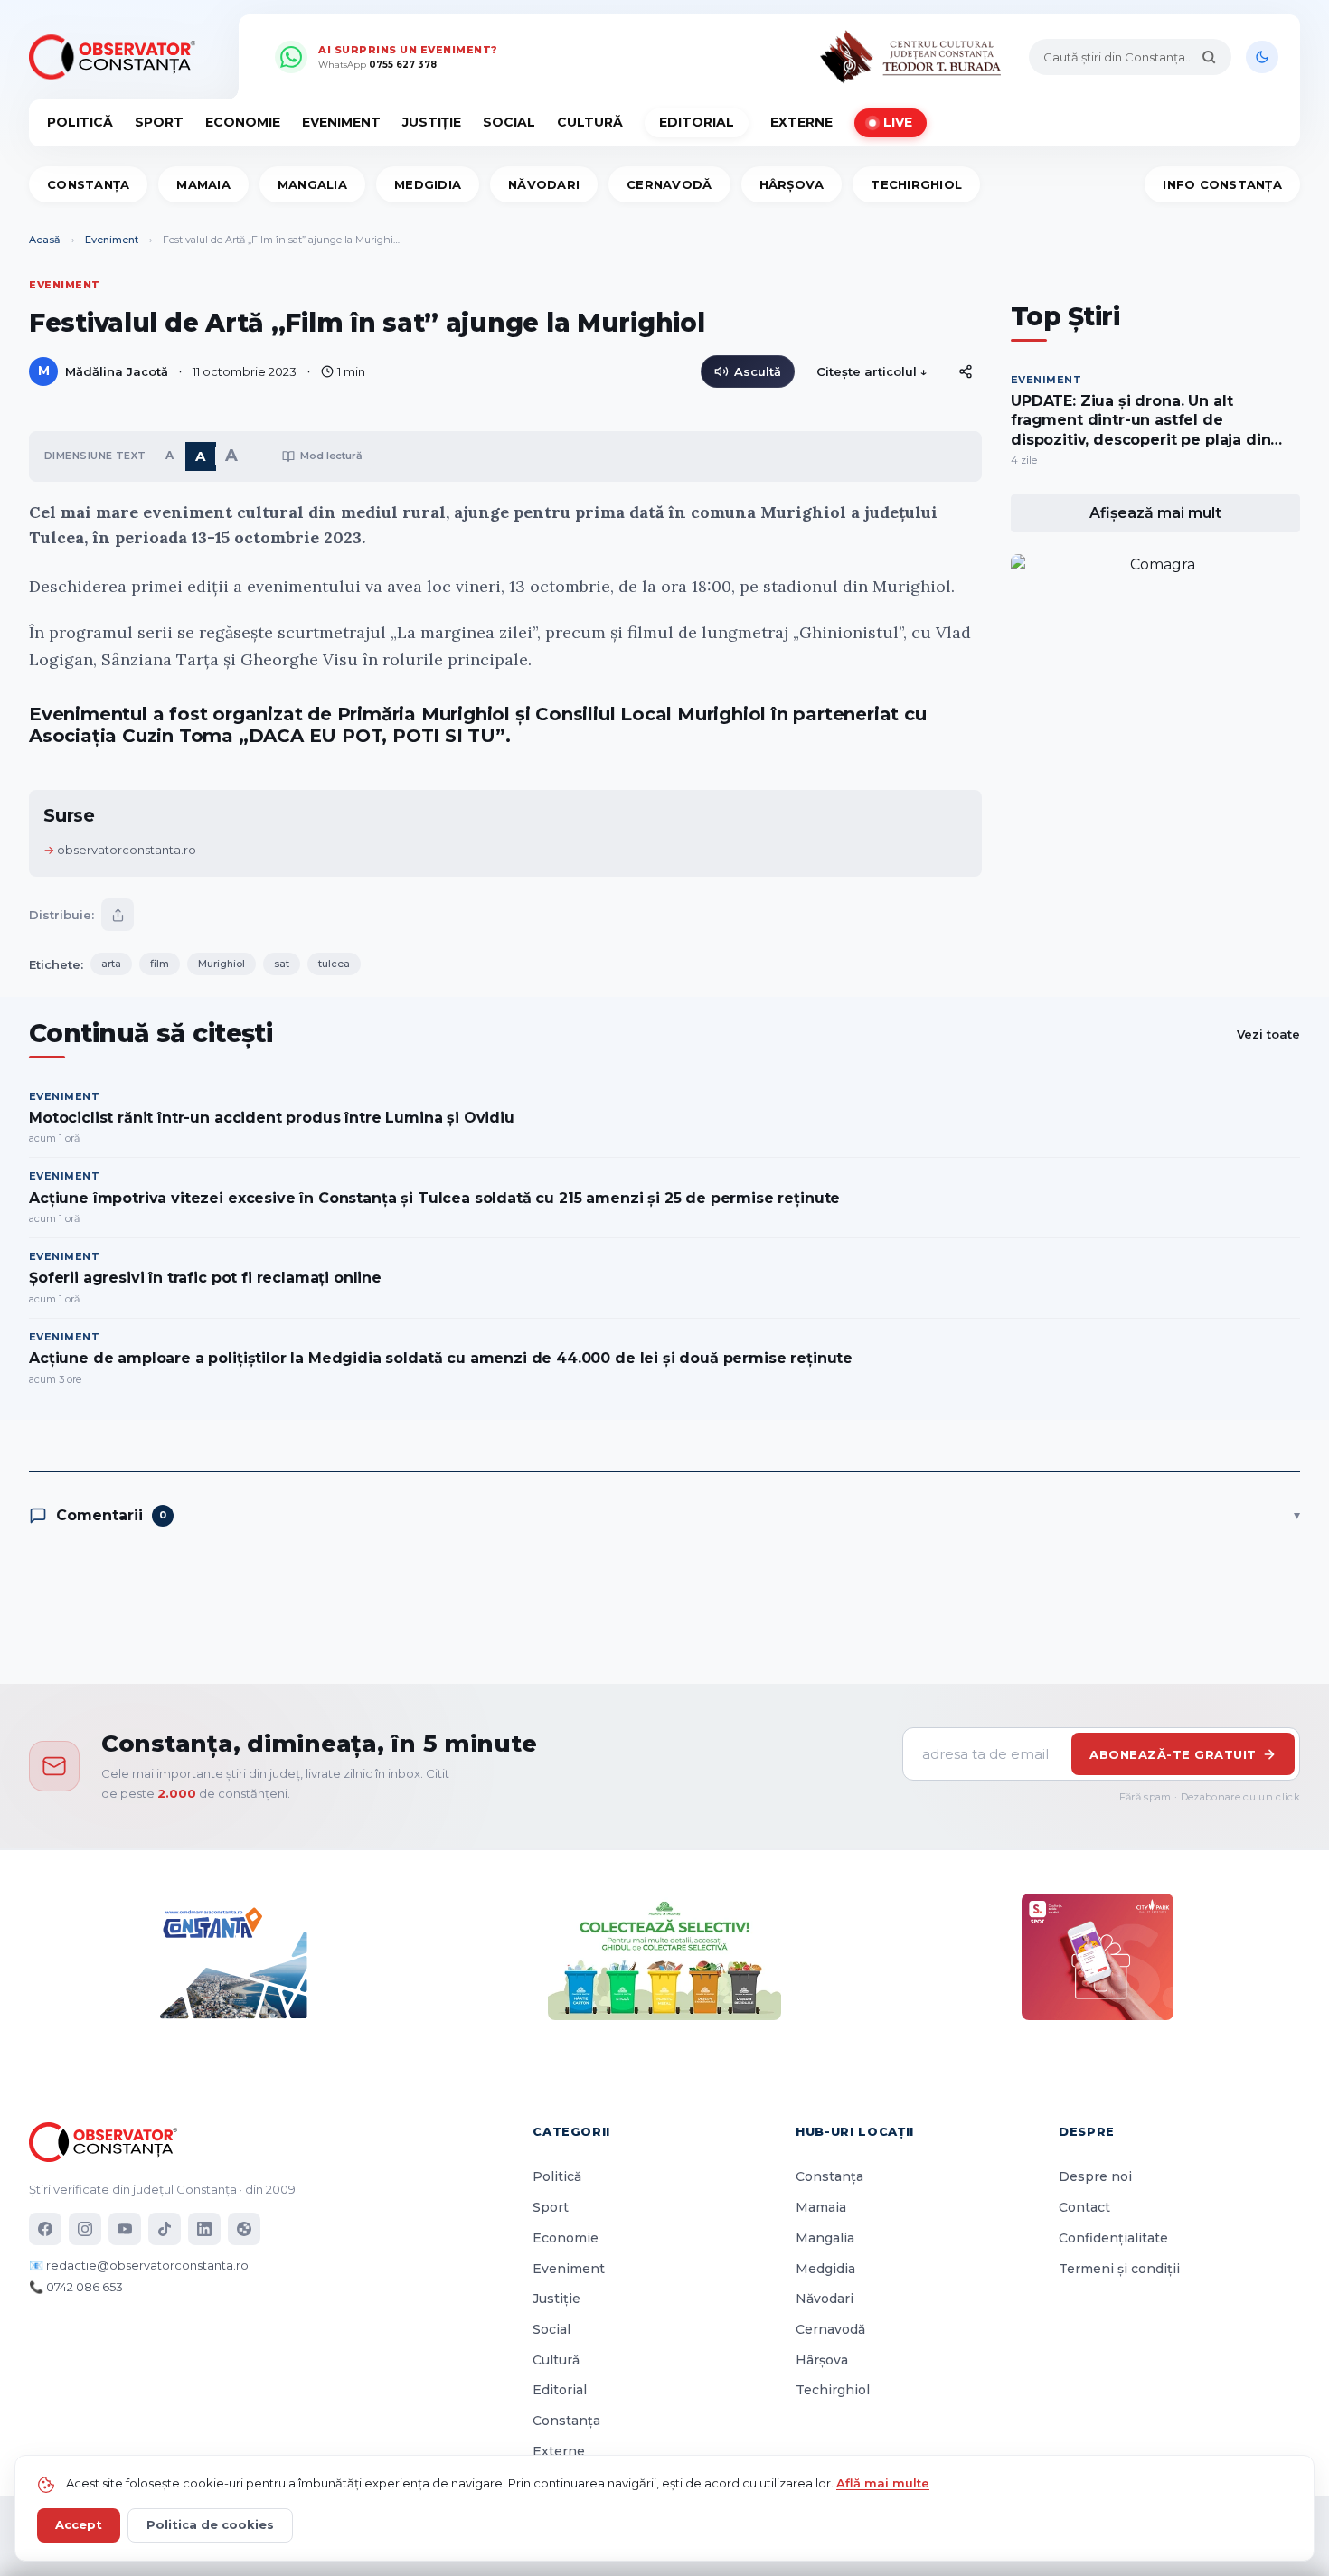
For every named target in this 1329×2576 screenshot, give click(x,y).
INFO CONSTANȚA (1222, 184)
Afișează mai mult (1155, 513)
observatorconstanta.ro (127, 931)
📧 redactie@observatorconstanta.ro (139, 2266)
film (160, 1045)
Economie (243, 122)
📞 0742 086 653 (76, 2288)
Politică (80, 122)
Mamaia (203, 184)
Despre (1087, 2132)
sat (282, 1045)
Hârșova (792, 184)
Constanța (88, 184)
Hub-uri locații (855, 2132)
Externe (801, 122)
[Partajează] (118, 996)
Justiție (432, 122)
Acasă (45, 240)
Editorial (697, 122)
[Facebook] (45, 2230)
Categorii (571, 2132)
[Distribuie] (966, 371)
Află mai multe (883, 2483)
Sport (159, 122)
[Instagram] (85, 2230)
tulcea (334, 1045)
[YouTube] (125, 2230)
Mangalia (312, 184)
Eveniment (341, 122)
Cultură (590, 122)
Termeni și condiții (1119, 2269)
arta (111, 1045)
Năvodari (544, 184)
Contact (1084, 2207)
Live (898, 122)
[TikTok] (165, 2230)
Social (509, 122)
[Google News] (244, 2230)
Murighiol (221, 1045)
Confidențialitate (1113, 2238)
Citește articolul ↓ (872, 371)
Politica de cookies (210, 2524)
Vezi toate (1268, 1115)
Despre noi (1095, 2177)
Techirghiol (916, 184)
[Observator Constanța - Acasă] (117, 57)
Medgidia (428, 184)
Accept (79, 2524)
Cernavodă (669, 184)
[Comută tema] (1262, 57)
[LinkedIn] (204, 2230)
